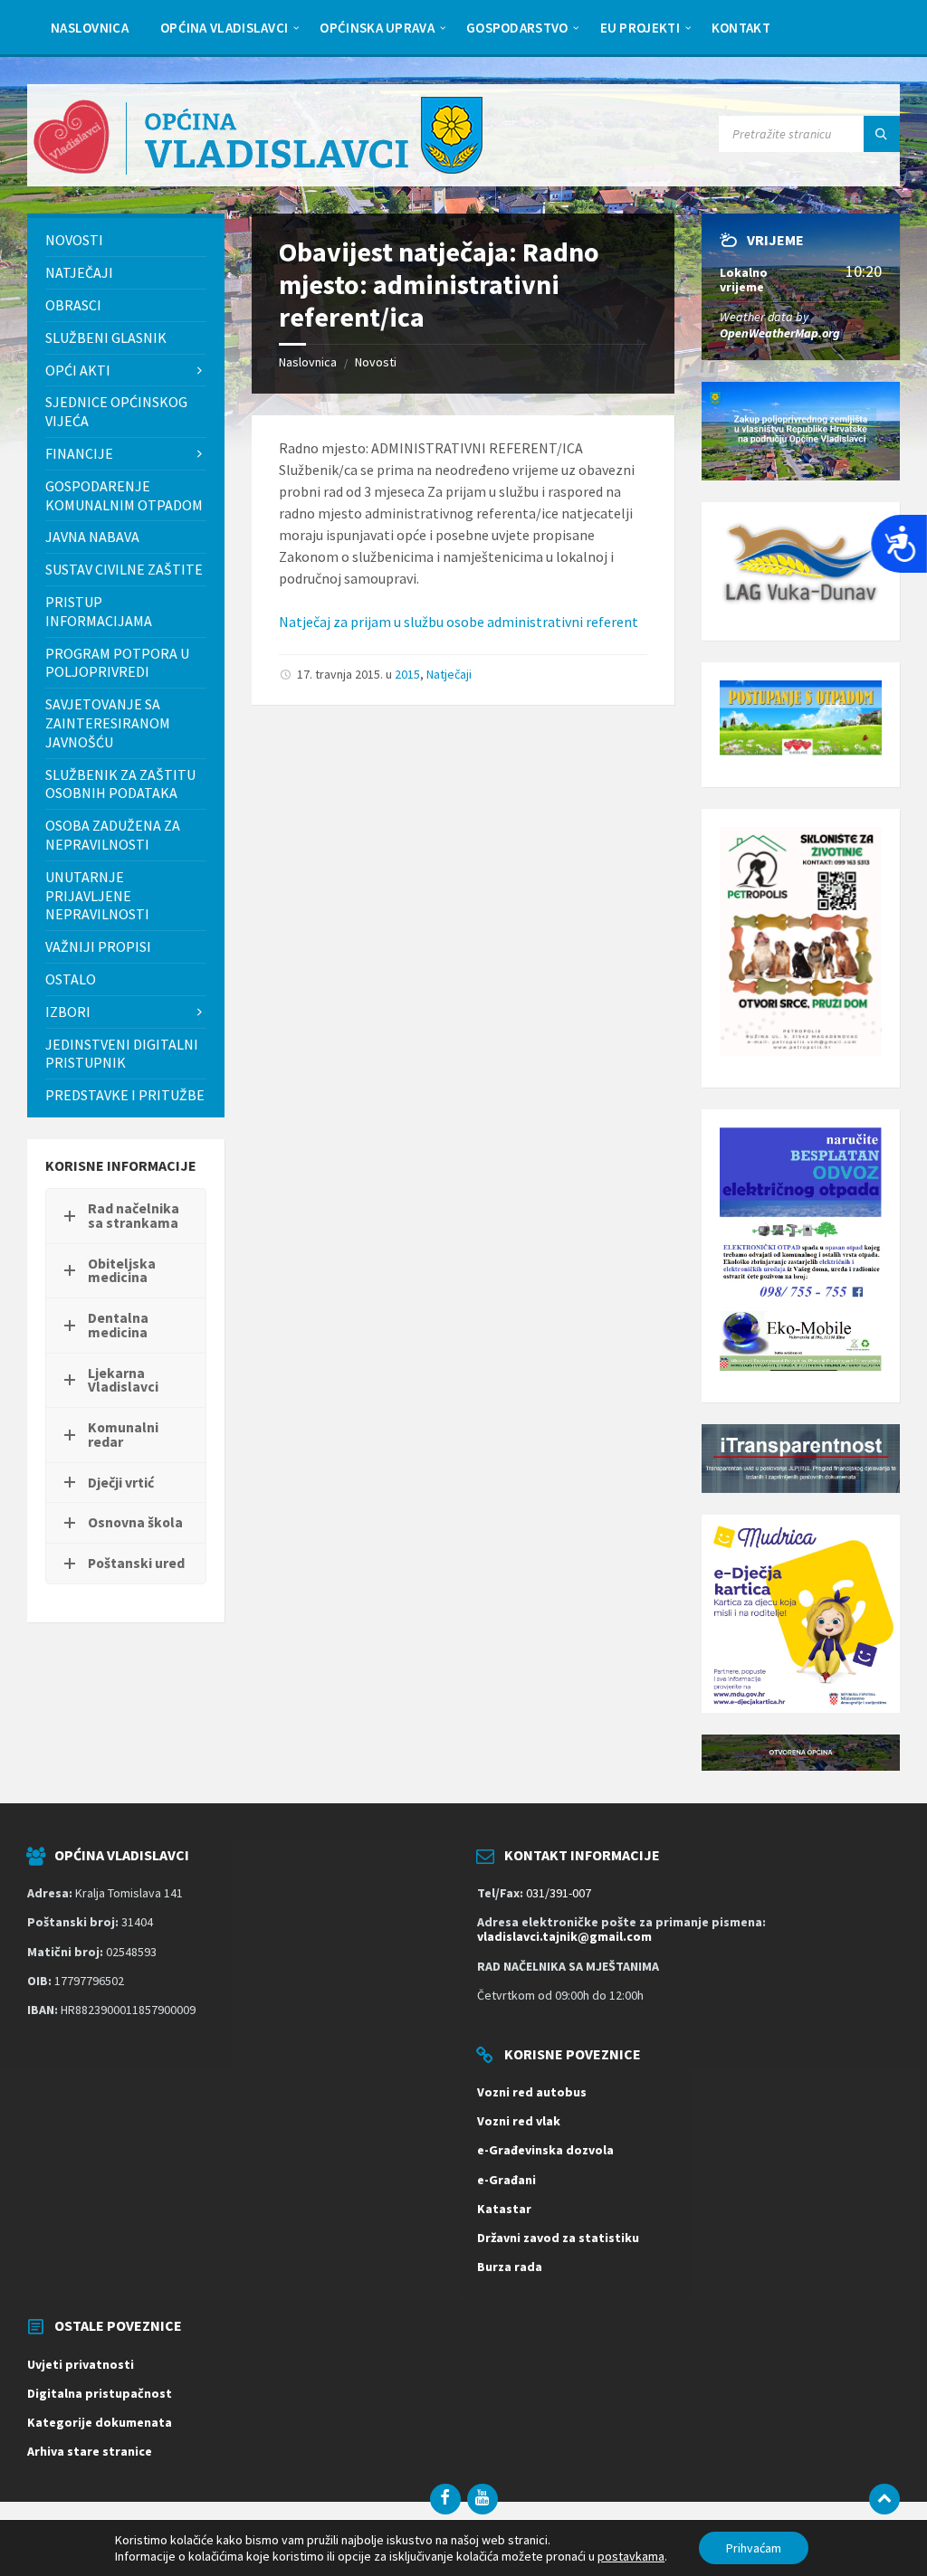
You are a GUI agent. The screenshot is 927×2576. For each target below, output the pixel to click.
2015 (407, 674)
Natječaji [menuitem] (79, 272)
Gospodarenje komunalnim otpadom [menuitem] (124, 495)
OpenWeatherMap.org (780, 333)
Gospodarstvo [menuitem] (517, 28)
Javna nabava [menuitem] (92, 537)
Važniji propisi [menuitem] (98, 946)
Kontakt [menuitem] (741, 28)
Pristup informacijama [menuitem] (99, 611)
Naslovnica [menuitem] (90, 28)
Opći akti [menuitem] (78, 370)
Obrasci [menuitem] (73, 305)
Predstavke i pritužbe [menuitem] (125, 1095)
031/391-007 (559, 1893)
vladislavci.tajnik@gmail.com (564, 1936)
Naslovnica (308, 362)
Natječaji (449, 674)
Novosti (376, 362)
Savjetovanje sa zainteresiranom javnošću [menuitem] (108, 723)
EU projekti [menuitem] (640, 28)
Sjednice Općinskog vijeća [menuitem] (116, 411)
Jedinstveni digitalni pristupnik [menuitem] (122, 1054)
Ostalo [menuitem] (71, 979)
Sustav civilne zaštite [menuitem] (124, 569)
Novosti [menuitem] (74, 240)
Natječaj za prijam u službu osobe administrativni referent (459, 622)
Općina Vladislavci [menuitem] (224, 28)
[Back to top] (884, 2499)
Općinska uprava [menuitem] (377, 28)
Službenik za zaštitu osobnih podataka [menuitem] (120, 784)
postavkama (631, 2556)
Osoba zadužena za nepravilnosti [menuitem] (113, 835)
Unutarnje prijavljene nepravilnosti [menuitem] (97, 896)
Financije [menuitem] (79, 453)
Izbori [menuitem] (68, 1012)
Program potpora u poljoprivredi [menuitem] (117, 663)
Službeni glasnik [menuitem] (106, 337)
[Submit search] (882, 134)
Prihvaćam (754, 2548)
